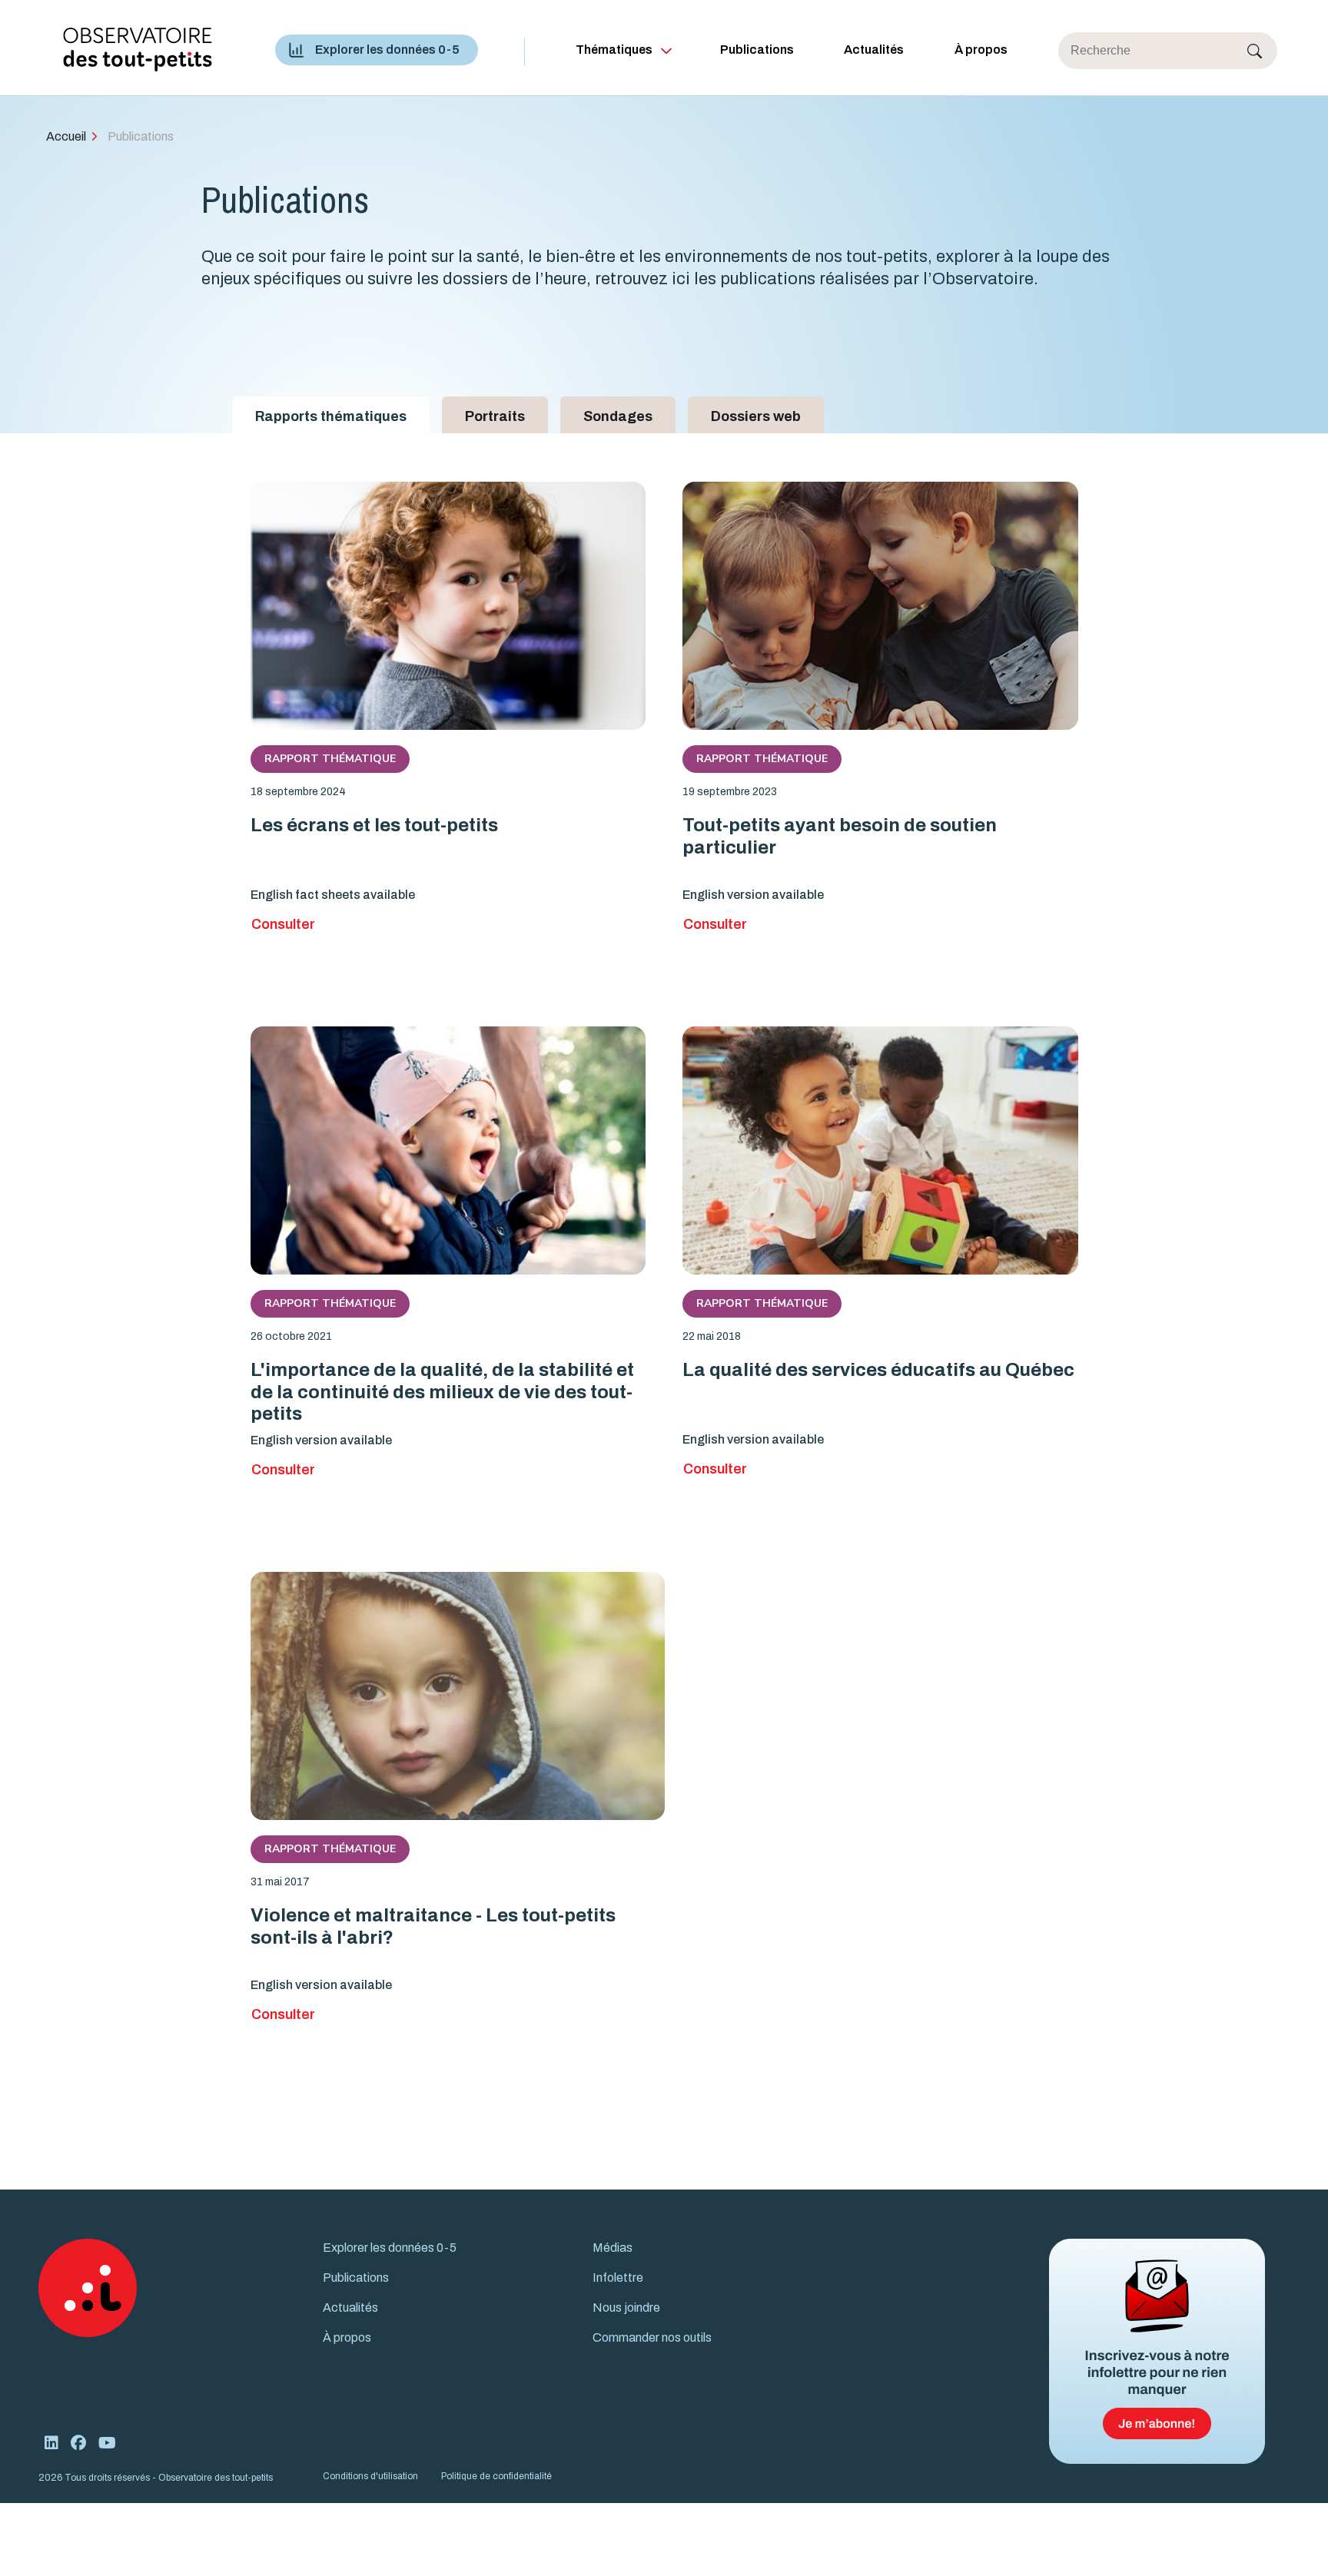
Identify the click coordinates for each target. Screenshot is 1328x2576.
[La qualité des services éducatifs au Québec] (880, 1150)
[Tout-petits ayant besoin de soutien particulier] (880, 606)
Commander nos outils (652, 2337)
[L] (448, 1150)
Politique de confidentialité (496, 2476)
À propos (981, 50)
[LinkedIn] (51, 2443)
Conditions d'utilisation (370, 2476)
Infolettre (618, 2278)
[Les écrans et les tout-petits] (448, 606)
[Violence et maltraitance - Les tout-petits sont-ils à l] (458, 1696)
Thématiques (614, 50)
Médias (613, 2248)
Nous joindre (626, 2307)
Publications (757, 50)
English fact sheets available (333, 895)
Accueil (66, 136)
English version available (753, 895)
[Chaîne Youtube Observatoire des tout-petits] (107, 2443)
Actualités (874, 50)
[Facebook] (78, 2443)
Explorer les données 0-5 (387, 50)
